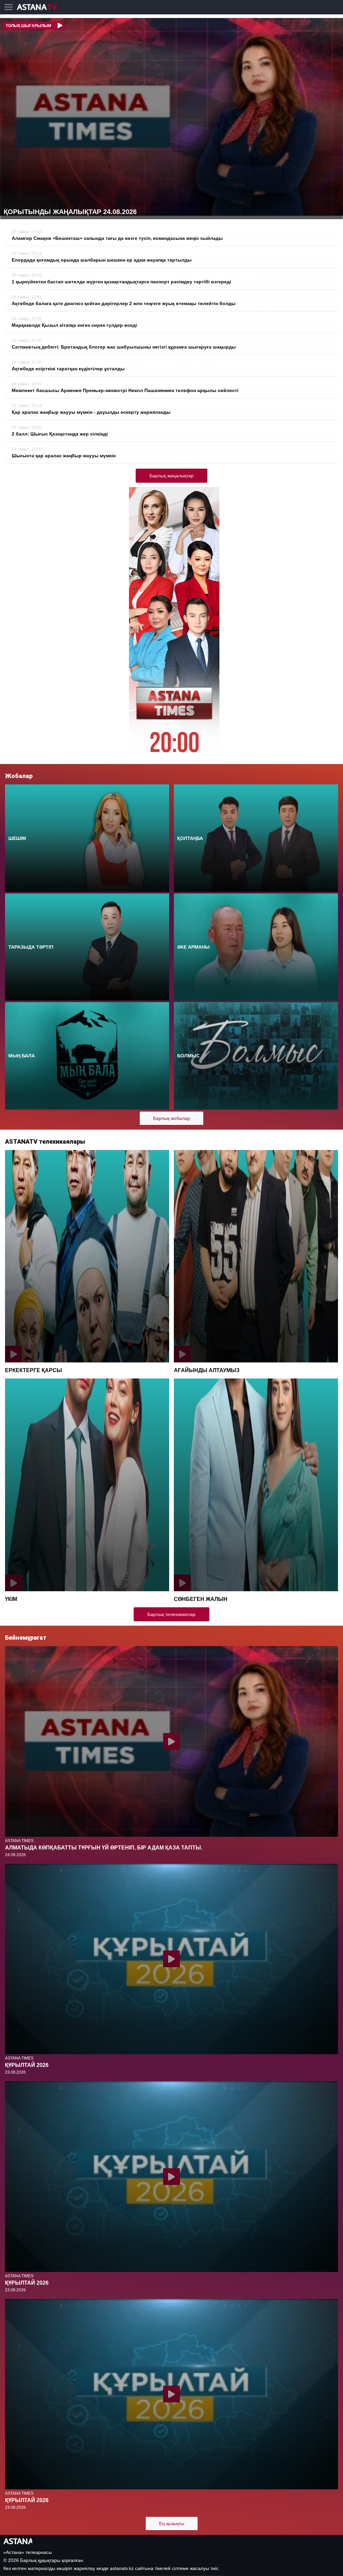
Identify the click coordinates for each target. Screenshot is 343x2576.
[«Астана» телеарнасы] (40, 8)
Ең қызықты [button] (172, 2523)
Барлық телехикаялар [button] (171, 1614)
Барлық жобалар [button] (171, 1118)
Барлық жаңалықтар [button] (171, 476)
